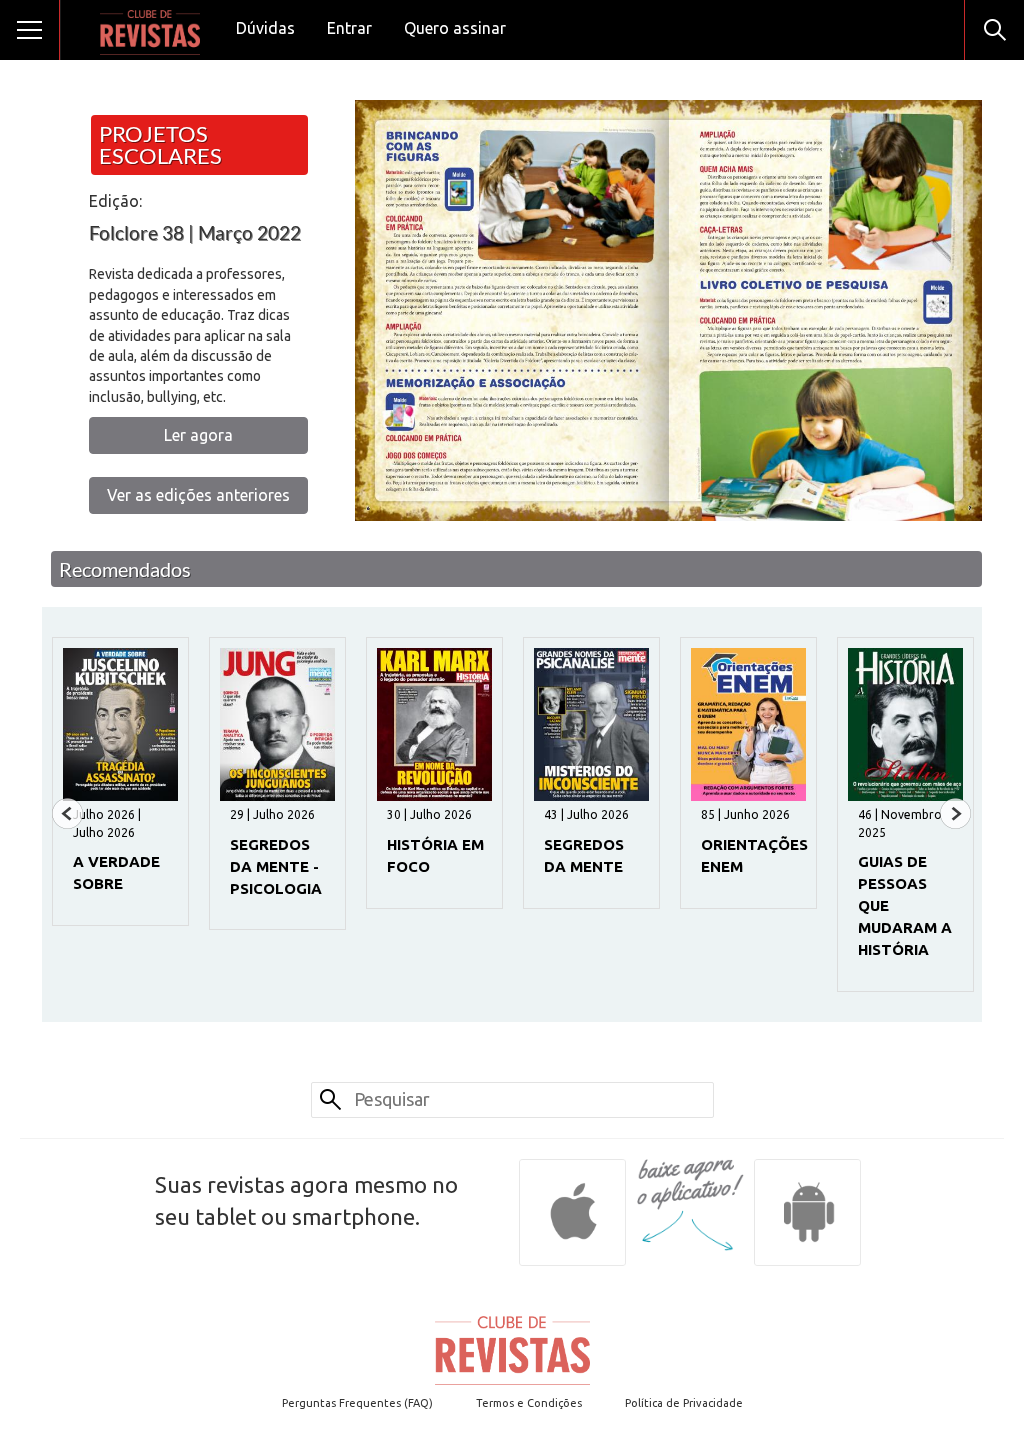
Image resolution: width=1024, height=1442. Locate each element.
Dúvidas (265, 28)
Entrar (349, 28)
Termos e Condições (529, 1403)
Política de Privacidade (684, 1403)
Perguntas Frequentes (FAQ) (357, 1403)
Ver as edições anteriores (198, 495)
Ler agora (198, 435)
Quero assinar (455, 28)
